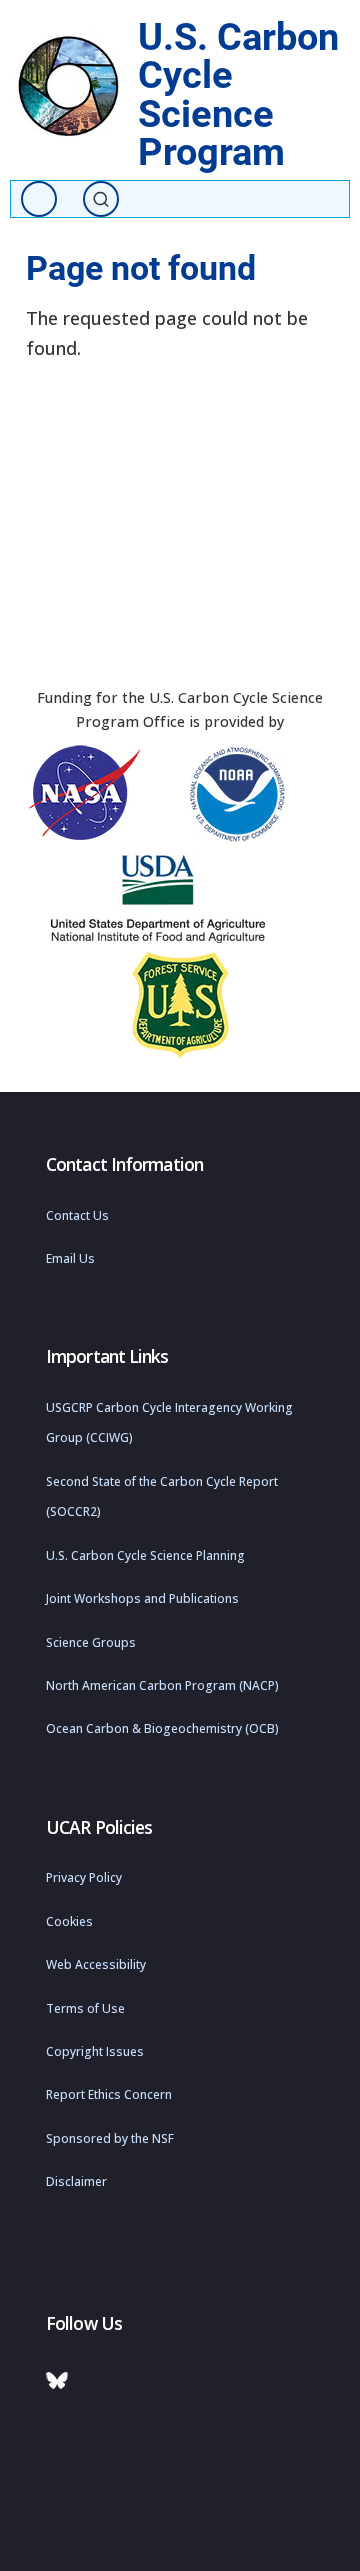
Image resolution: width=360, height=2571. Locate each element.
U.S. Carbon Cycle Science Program (238, 94)
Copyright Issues (95, 2051)
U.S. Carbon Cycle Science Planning (145, 1555)
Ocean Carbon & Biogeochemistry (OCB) (162, 1728)
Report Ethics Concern (109, 2094)
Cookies (69, 1921)
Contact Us (77, 1215)
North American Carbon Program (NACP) (162, 1685)
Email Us (70, 1258)
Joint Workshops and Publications (142, 1598)
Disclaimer (76, 2181)
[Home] (69, 86)
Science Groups (91, 1642)
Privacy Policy (84, 1877)
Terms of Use (85, 2008)
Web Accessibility (96, 1964)
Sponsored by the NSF (110, 2138)
